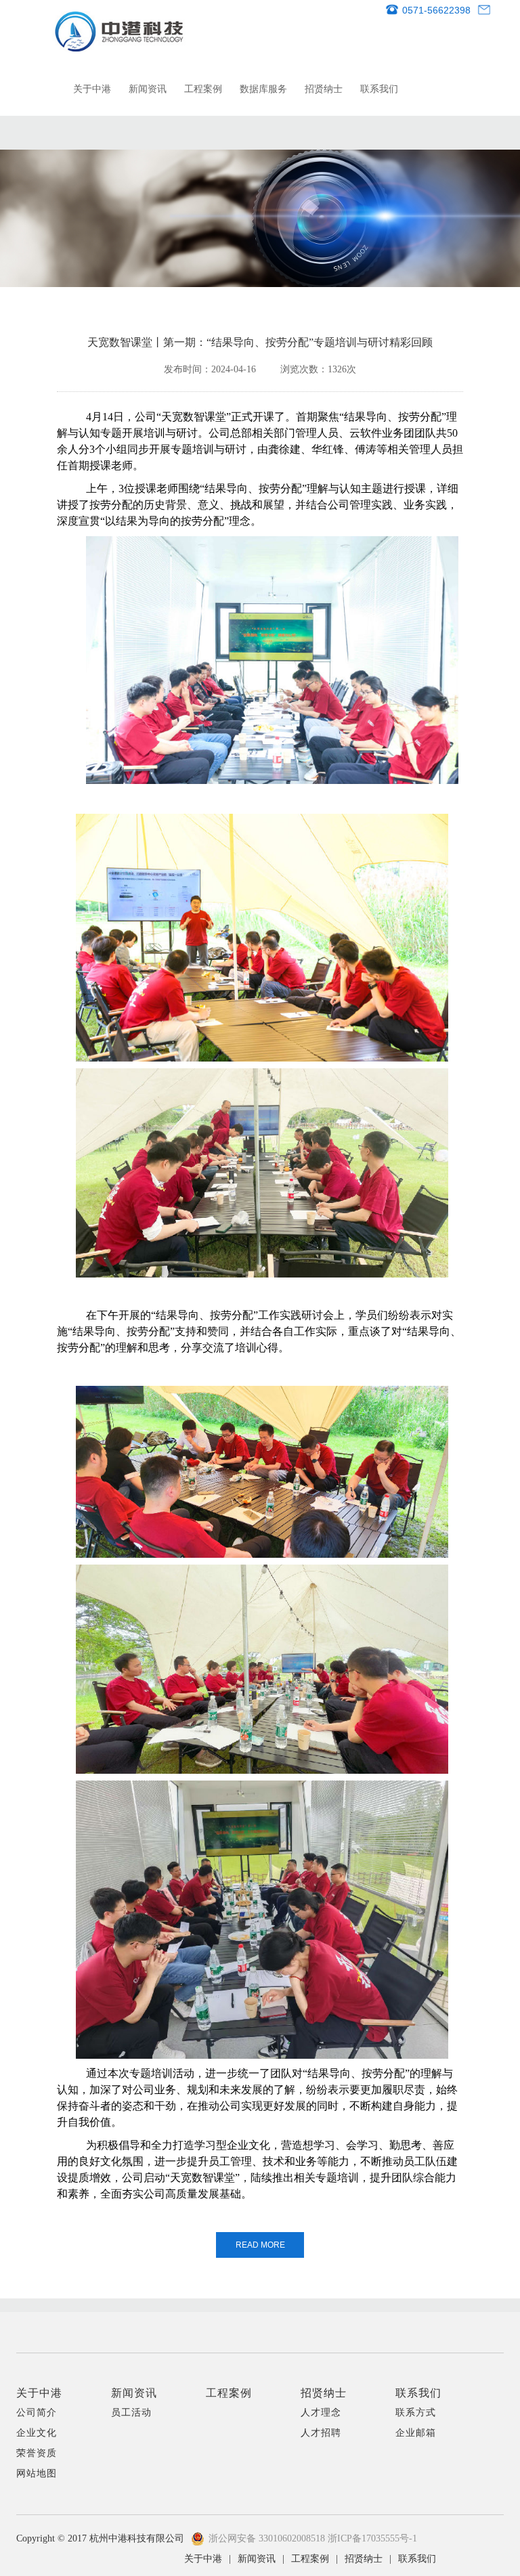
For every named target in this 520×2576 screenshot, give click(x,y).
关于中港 (92, 89)
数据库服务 (263, 89)
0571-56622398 (436, 10)
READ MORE (260, 2245)
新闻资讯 (148, 89)
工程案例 (203, 89)
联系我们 (379, 89)
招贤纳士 (324, 89)
